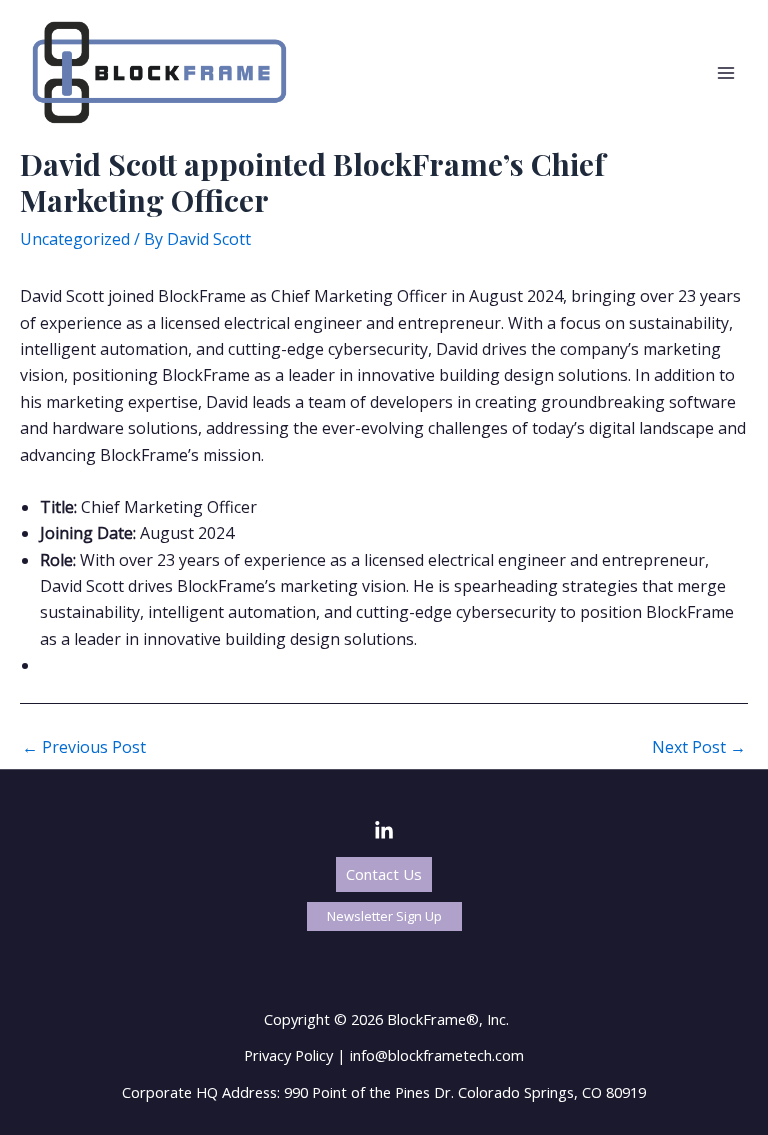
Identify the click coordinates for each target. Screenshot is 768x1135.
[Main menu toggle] (726, 73)
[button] (384, 874)
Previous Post (84, 747)
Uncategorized (75, 239)
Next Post (699, 747)
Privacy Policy (288, 1055)
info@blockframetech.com (437, 1055)
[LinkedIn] (384, 831)
